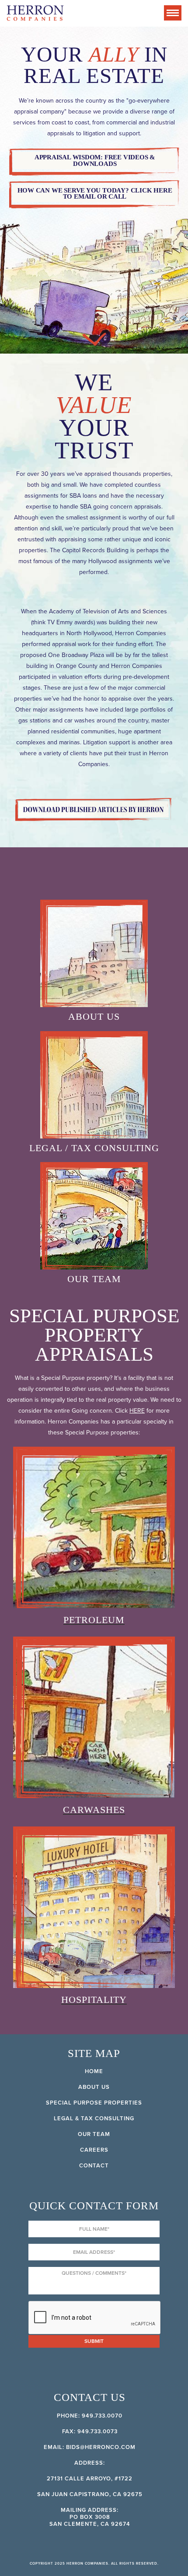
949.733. (94, 2416)
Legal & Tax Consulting (94, 2119)
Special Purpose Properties (94, 2103)
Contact (94, 2166)
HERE (137, 1411)
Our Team (94, 2134)
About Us (94, 2087)
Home (94, 2071)
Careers (94, 2150)
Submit (94, 2341)
